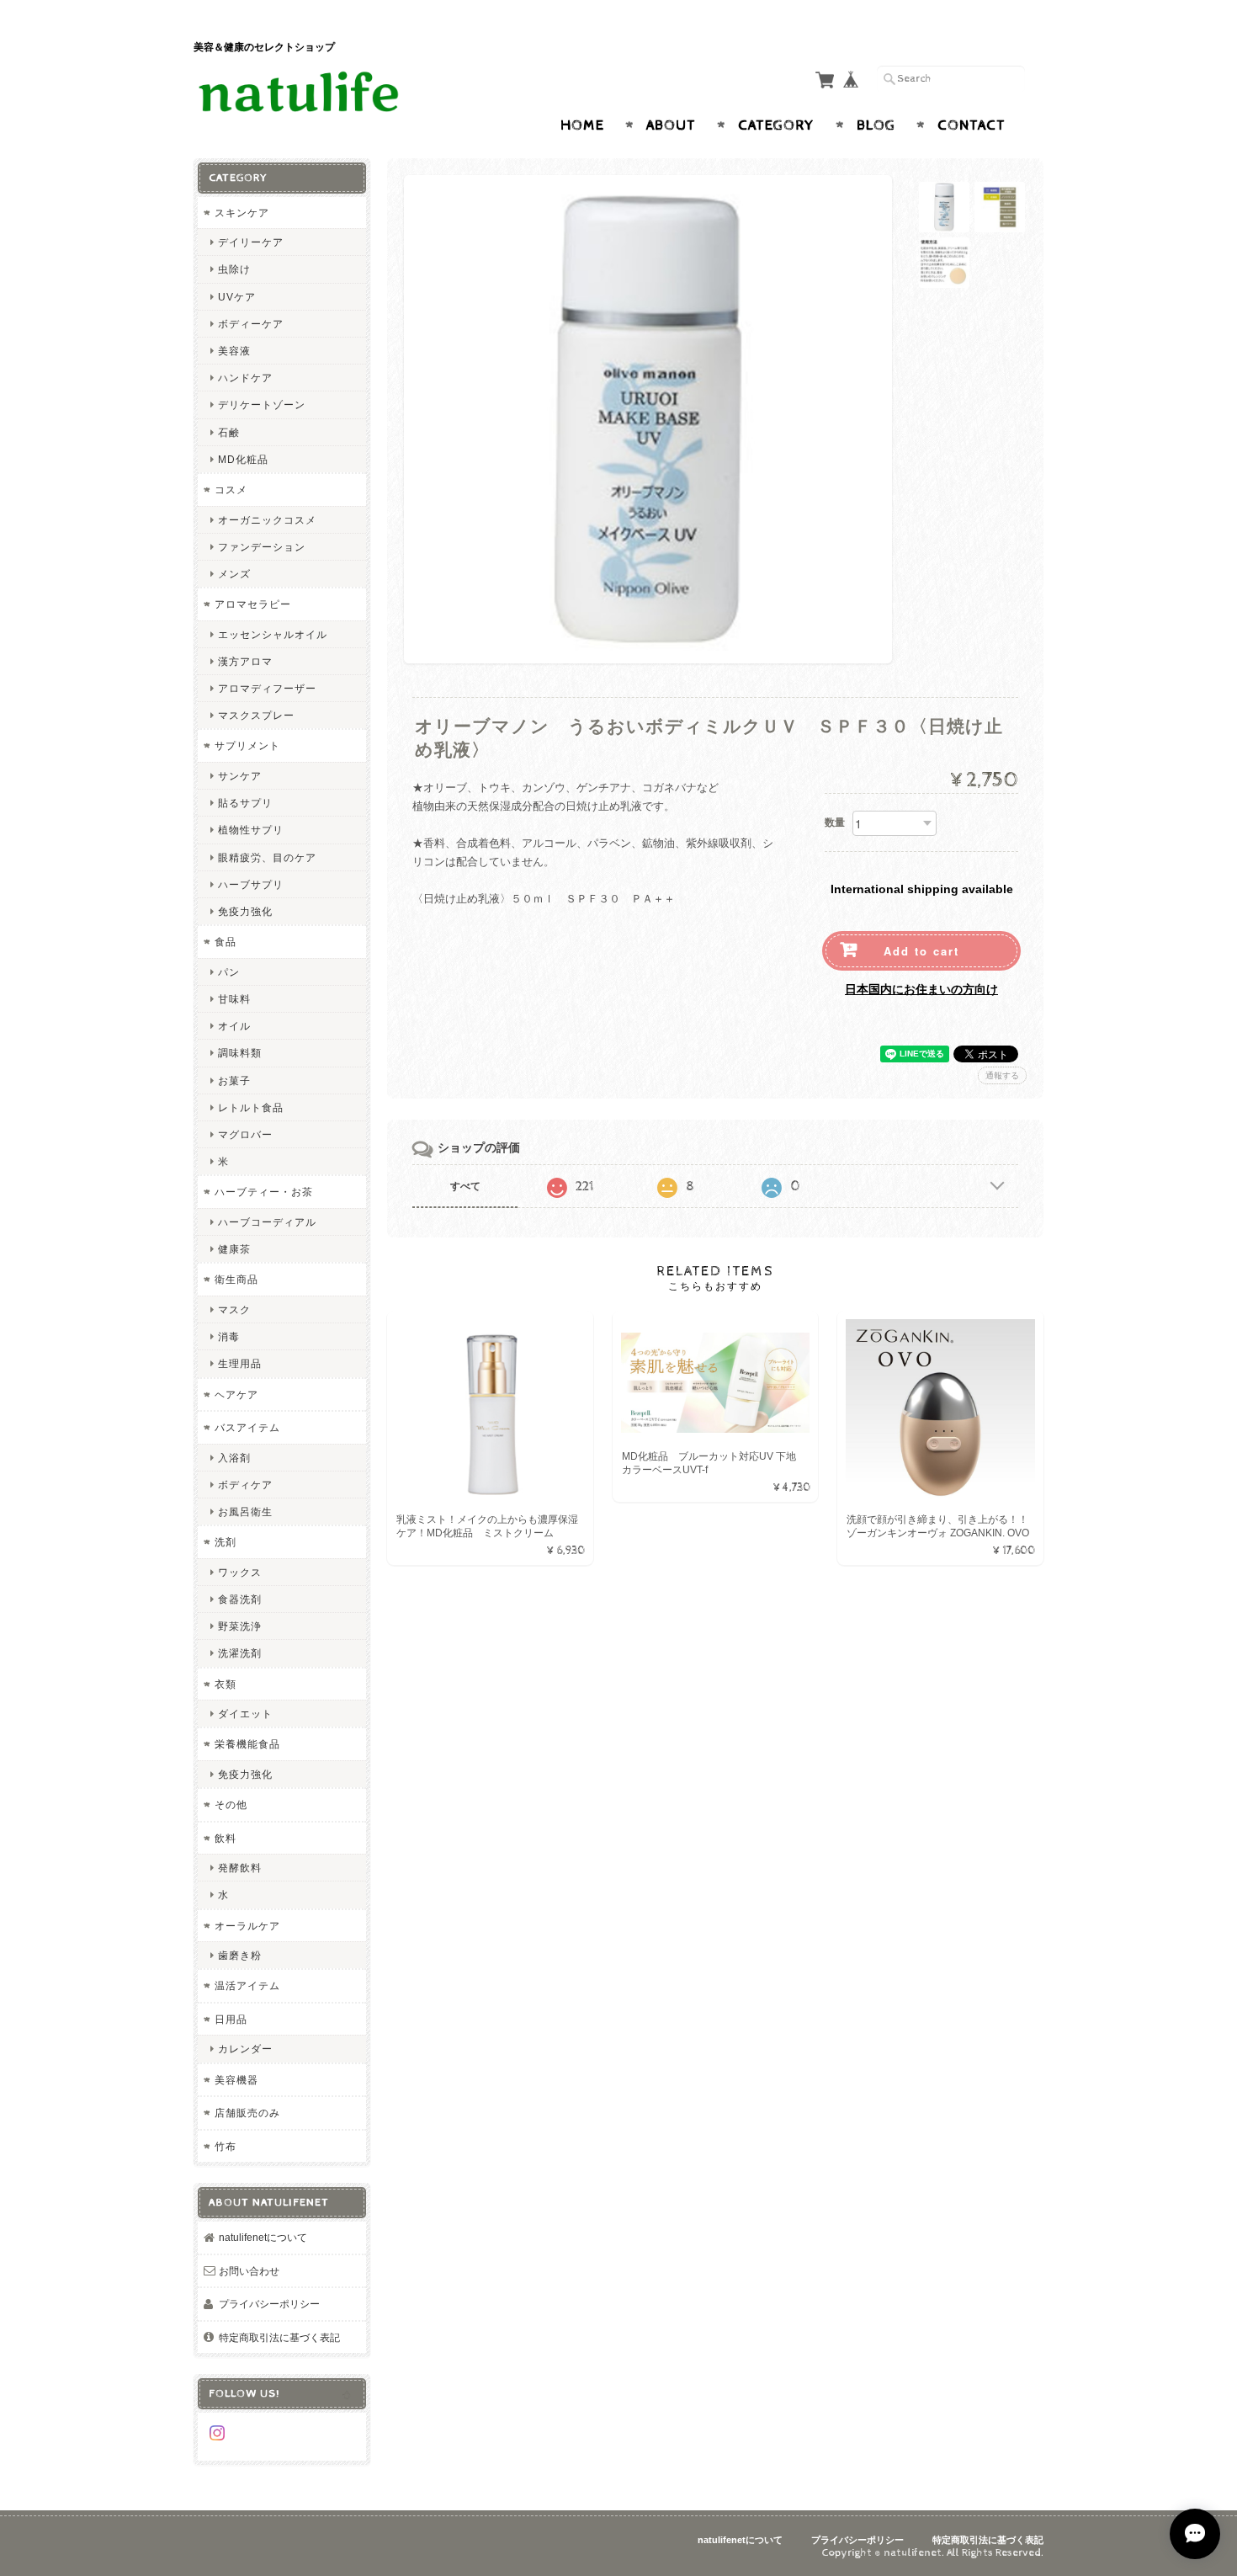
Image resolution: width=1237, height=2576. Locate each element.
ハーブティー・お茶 (264, 1192)
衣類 (226, 1684)
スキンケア (242, 213)
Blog (876, 125)
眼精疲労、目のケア (267, 857)
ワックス (240, 1572)
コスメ (231, 490)
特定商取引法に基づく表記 (279, 2337)
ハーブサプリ (251, 884)
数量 (835, 822)
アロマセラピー (253, 604)
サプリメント (247, 745)
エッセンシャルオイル (273, 634)
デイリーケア (251, 242)
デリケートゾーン (262, 404)
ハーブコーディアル (267, 1222)
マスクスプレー (256, 715)
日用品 (231, 2019)
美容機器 (236, 2080)
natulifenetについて (263, 2237)
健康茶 (234, 1249)
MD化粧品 (243, 459)
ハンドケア (245, 378)
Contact (972, 125)
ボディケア (245, 1485)
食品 (226, 942)
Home (582, 125)
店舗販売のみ (247, 2113)
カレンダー (245, 2049)
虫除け (234, 269)
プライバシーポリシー (269, 2304)
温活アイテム (247, 1985)
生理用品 (240, 1363)
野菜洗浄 (240, 1626)
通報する (1002, 1075)
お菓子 (234, 1080)
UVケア (237, 297)
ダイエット (245, 1714)
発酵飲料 (240, 1868)
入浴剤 (234, 1458)
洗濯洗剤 (240, 1653)
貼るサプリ (245, 803)
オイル (234, 1026)
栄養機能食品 (247, 1744)
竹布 (226, 2146)
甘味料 (234, 999)
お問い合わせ (249, 2271)
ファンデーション (262, 547)
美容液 (234, 351)
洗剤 (226, 1542)
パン (229, 972)
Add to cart (921, 951)
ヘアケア (236, 1394)
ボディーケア (251, 324)
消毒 (229, 1336)
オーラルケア (247, 1926)
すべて (465, 1186)
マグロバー (245, 1134)
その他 (231, 1804)
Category (776, 125)
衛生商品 (236, 1279)
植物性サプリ (251, 830)
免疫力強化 (245, 911)
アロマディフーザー (267, 688)
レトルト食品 (251, 1107)
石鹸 (229, 432)
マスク (234, 1309)
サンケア (240, 776)
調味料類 (240, 1053)
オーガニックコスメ (267, 520)
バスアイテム (247, 1427)
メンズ (234, 574)
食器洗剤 (240, 1599)
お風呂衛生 (245, 1512)
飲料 (226, 1838)
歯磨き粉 (240, 1955)
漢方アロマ (245, 661)
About (671, 125)
